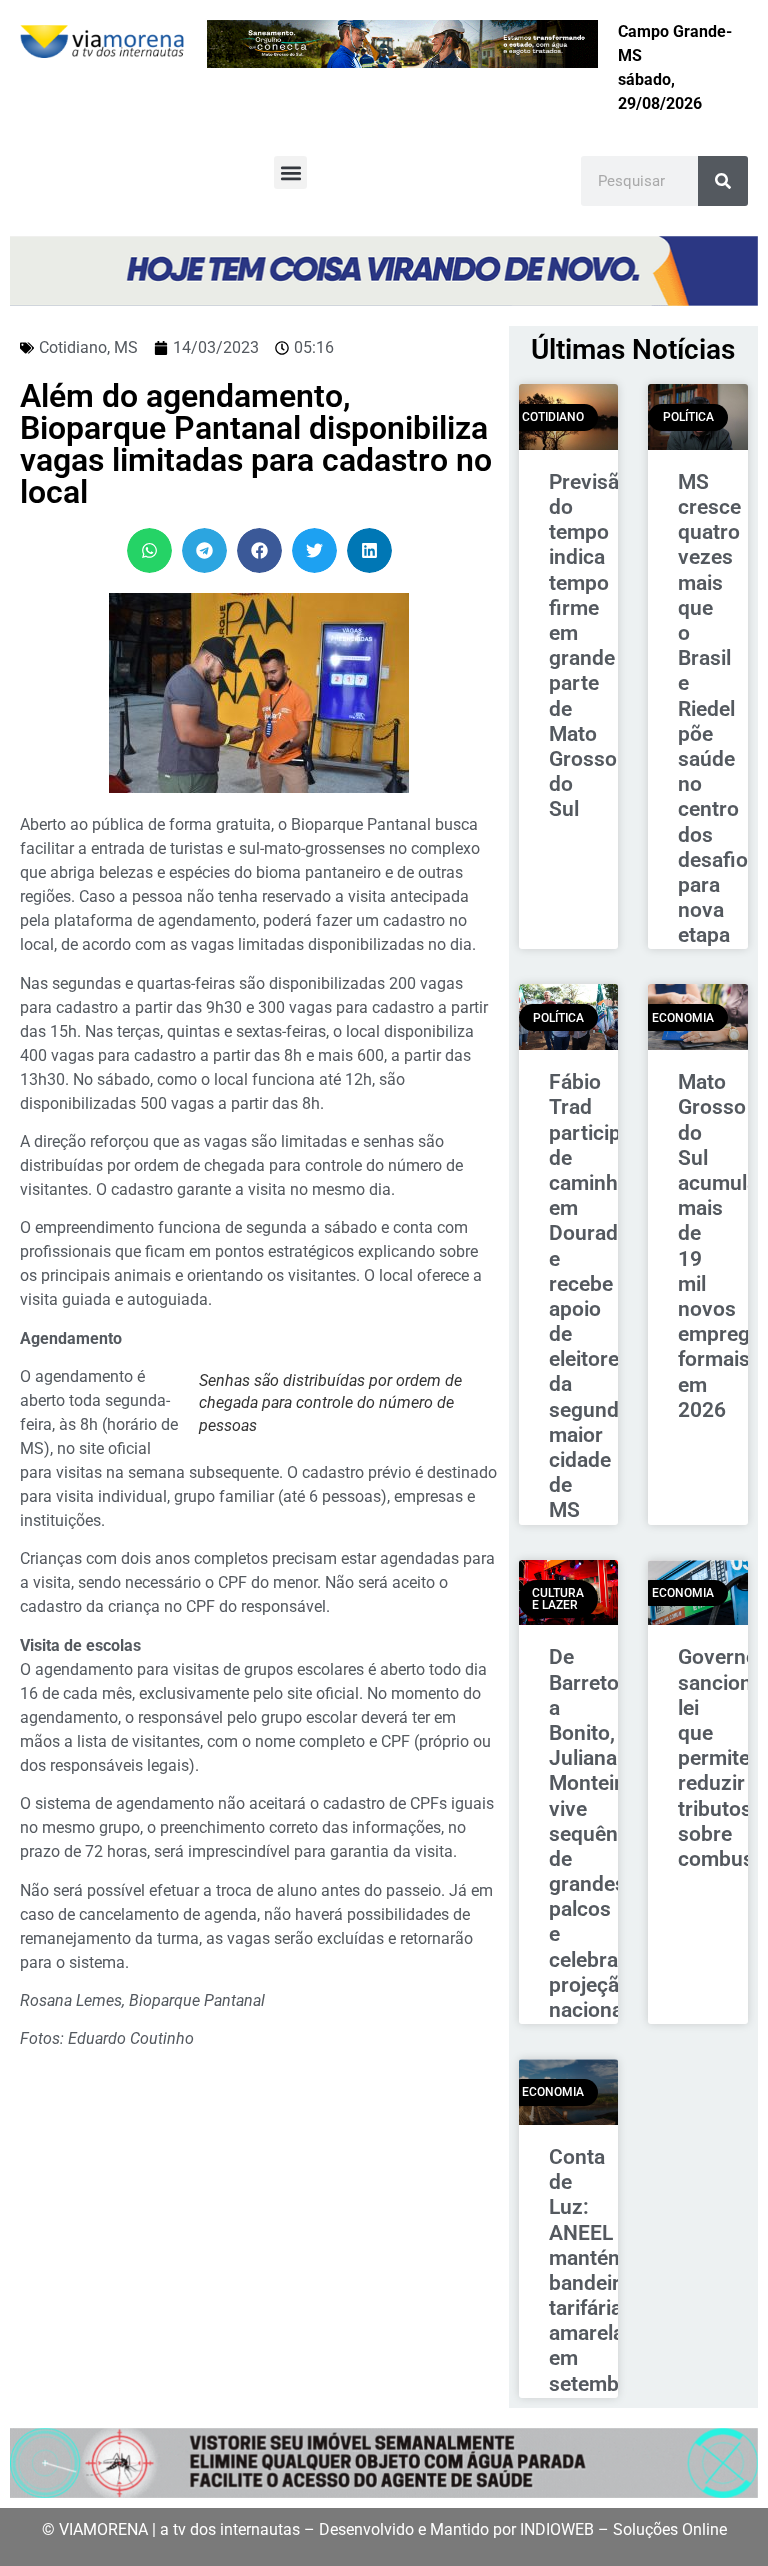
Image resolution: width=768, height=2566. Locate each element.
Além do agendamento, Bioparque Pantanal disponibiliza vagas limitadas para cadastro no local (256, 444)
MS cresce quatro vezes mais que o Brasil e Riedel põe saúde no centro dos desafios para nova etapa (718, 708)
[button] (290, 172)
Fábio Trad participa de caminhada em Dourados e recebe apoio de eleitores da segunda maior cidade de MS (600, 1296)
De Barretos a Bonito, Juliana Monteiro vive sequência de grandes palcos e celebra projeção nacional (597, 1833)
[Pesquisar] (723, 181)
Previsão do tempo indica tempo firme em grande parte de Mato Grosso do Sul (590, 645)
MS (126, 347)
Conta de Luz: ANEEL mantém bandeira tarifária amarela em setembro (594, 2270)
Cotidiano (73, 347)
